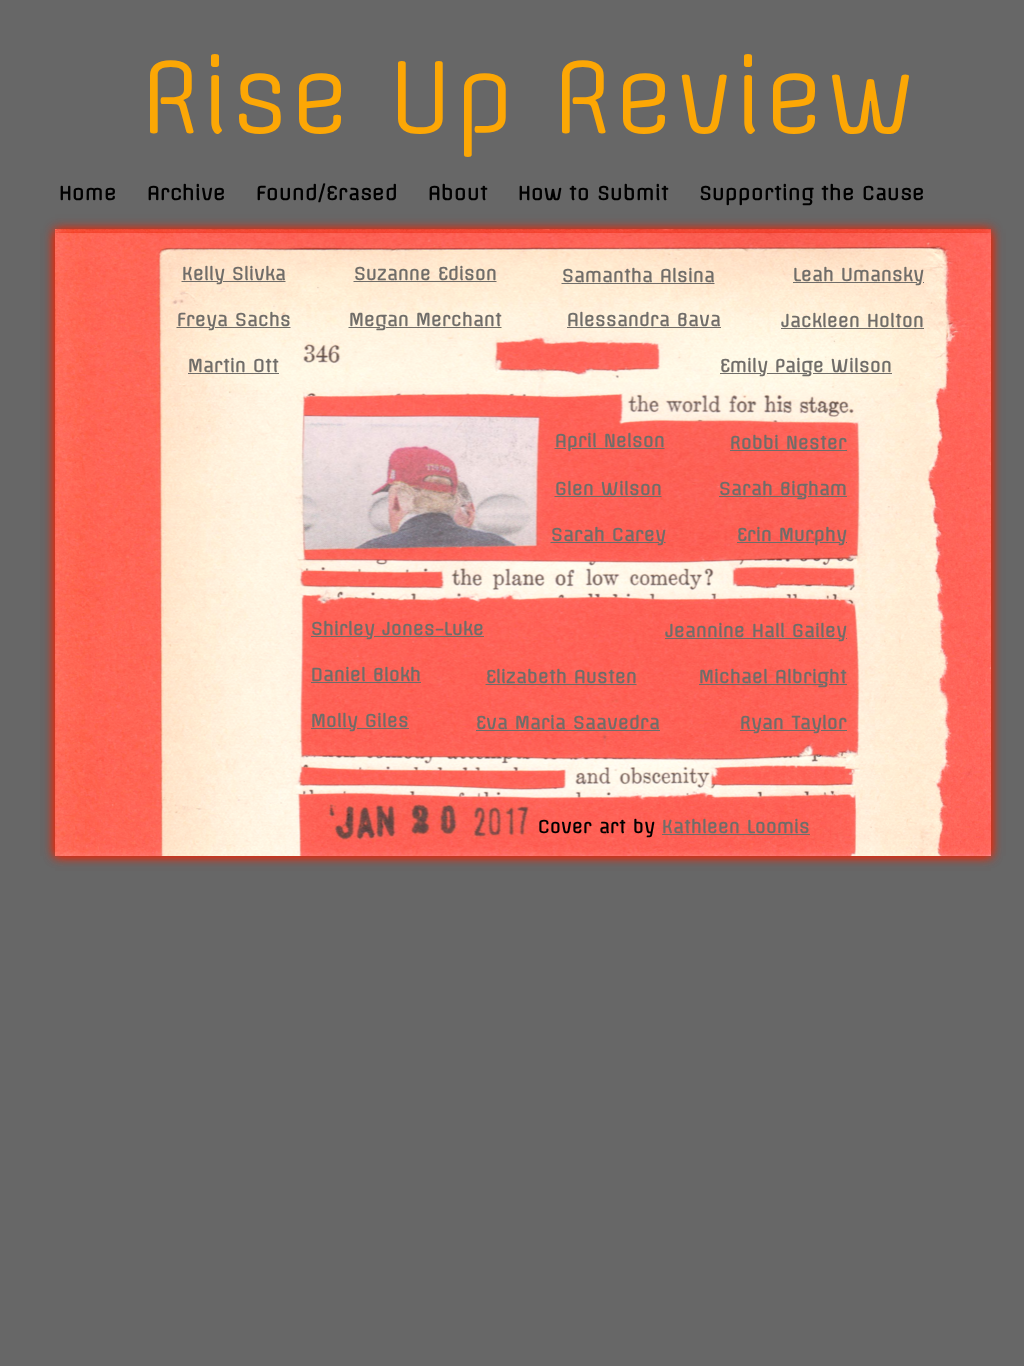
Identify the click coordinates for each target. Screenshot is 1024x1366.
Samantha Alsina (638, 275)
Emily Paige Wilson (806, 365)
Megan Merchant (425, 319)
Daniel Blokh (366, 674)
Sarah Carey (608, 534)
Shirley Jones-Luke (397, 628)
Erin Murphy (792, 534)
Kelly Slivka (234, 273)
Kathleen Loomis (736, 826)
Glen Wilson (608, 488)
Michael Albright (773, 676)
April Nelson (610, 440)
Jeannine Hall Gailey (756, 630)
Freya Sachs (234, 319)
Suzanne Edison (425, 273)
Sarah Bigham (783, 488)
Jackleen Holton (852, 320)
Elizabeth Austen (561, 676)
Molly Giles (360, 720)
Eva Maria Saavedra (568, 722)
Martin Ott (233, 365)
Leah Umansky (858, 274)
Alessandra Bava (644, 319)
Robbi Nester (788, 442)
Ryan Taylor (793, 722)
